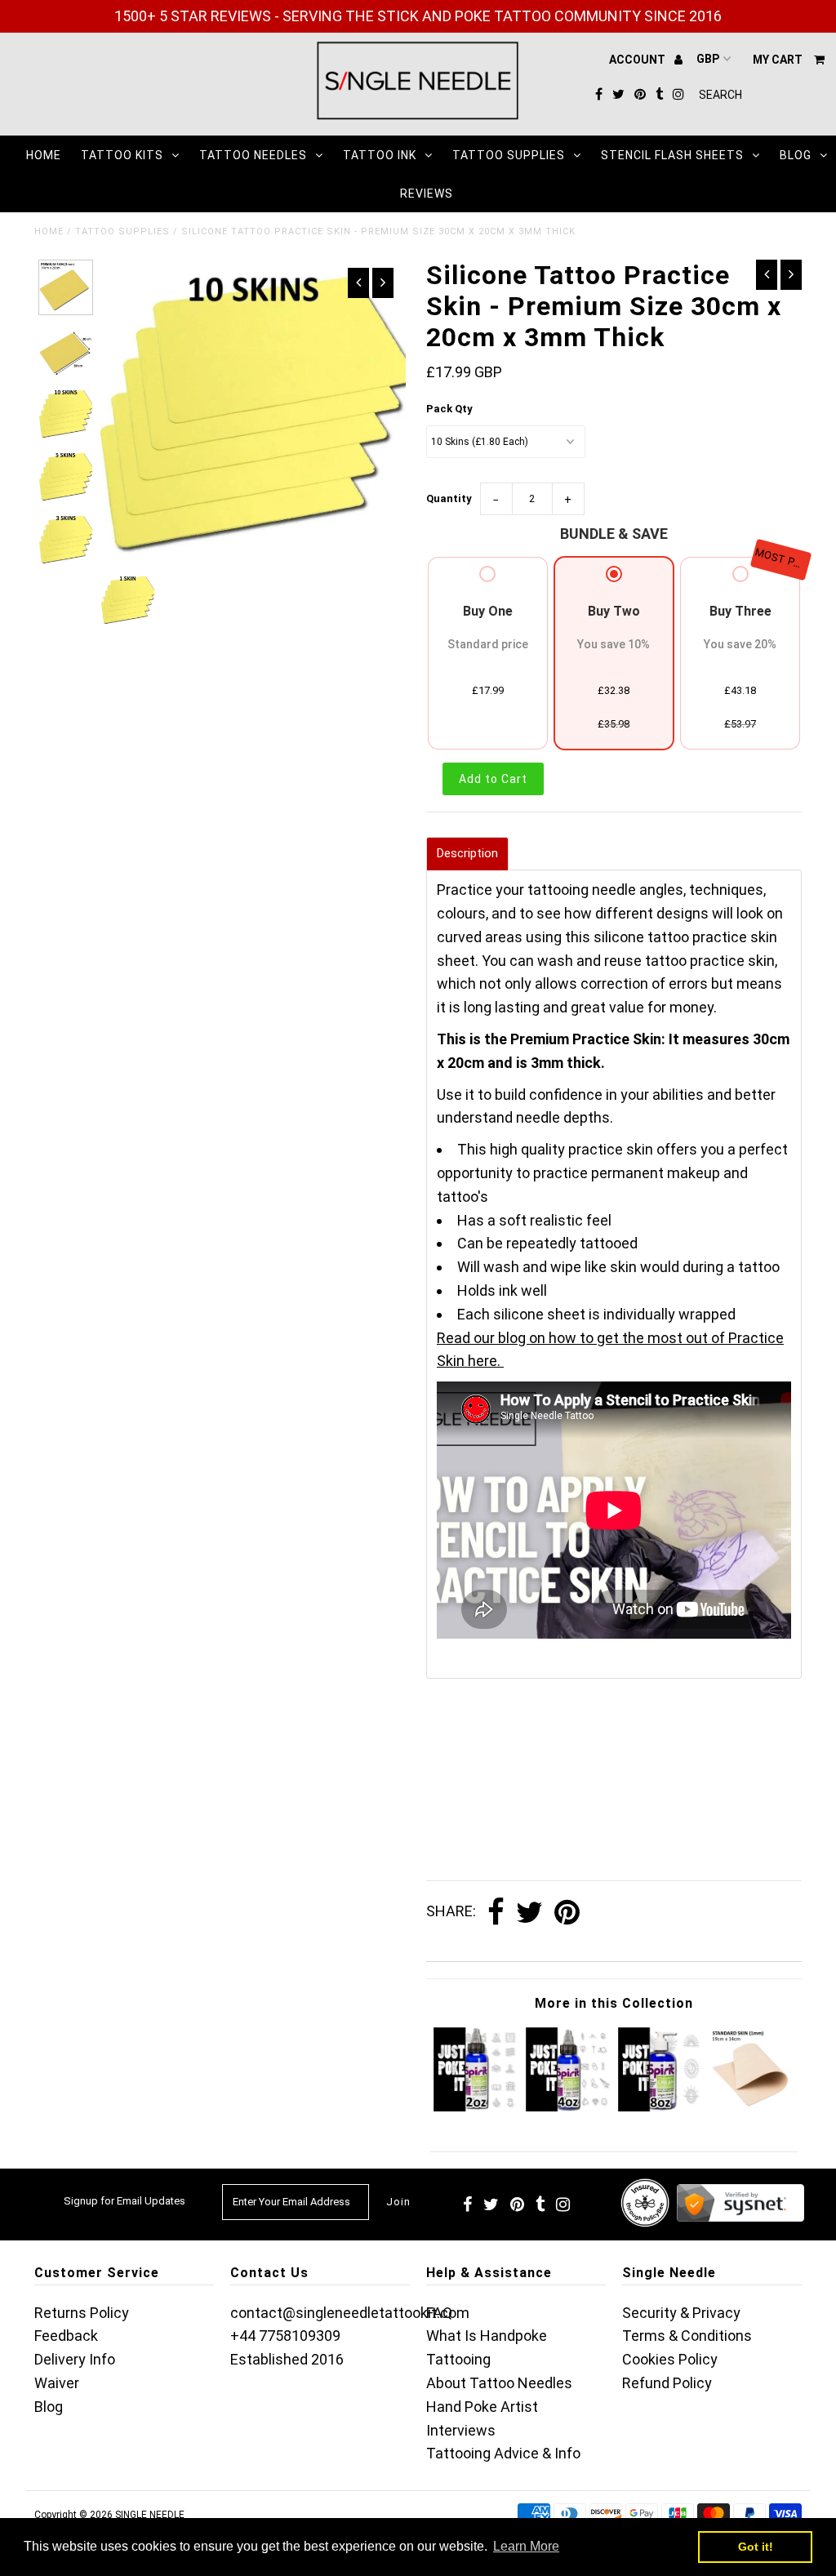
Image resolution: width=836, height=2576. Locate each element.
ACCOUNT (638, 60)
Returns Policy (82, 2313)
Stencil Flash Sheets (672, 155)
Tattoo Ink (380, 155)
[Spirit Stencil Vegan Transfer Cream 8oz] (660, 2106)
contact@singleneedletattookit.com (350, 2313)
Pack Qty (449, 409)
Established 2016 (287, 2359)
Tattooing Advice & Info (503, 2453)
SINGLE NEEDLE (150, 2515)
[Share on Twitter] (529, 1913)
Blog (796, 155)
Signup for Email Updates (125, 2201)
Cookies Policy (670, 2359)
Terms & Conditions (687, 2336)
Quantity (449, 498)
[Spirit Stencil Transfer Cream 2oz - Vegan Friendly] (476, 2106)
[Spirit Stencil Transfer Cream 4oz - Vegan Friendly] (568, 2106)
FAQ (439, 2313)
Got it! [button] (756, 2547)
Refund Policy (667, 2383)
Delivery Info (75, 2359)
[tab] (467, 854)
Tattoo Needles (253, 155)
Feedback (66, 2336)
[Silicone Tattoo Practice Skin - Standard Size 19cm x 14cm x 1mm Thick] (752, 2106)
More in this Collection (614, 2003)
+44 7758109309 (285, 2336)
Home (44, 155)
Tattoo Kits (122, 155)
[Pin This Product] (567, 1913)
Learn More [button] (526, 2546)
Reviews (427, 194)
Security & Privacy (681, 2313)
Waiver (57, 2383)
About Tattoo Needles (499, 2383)
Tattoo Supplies (509, 155)
